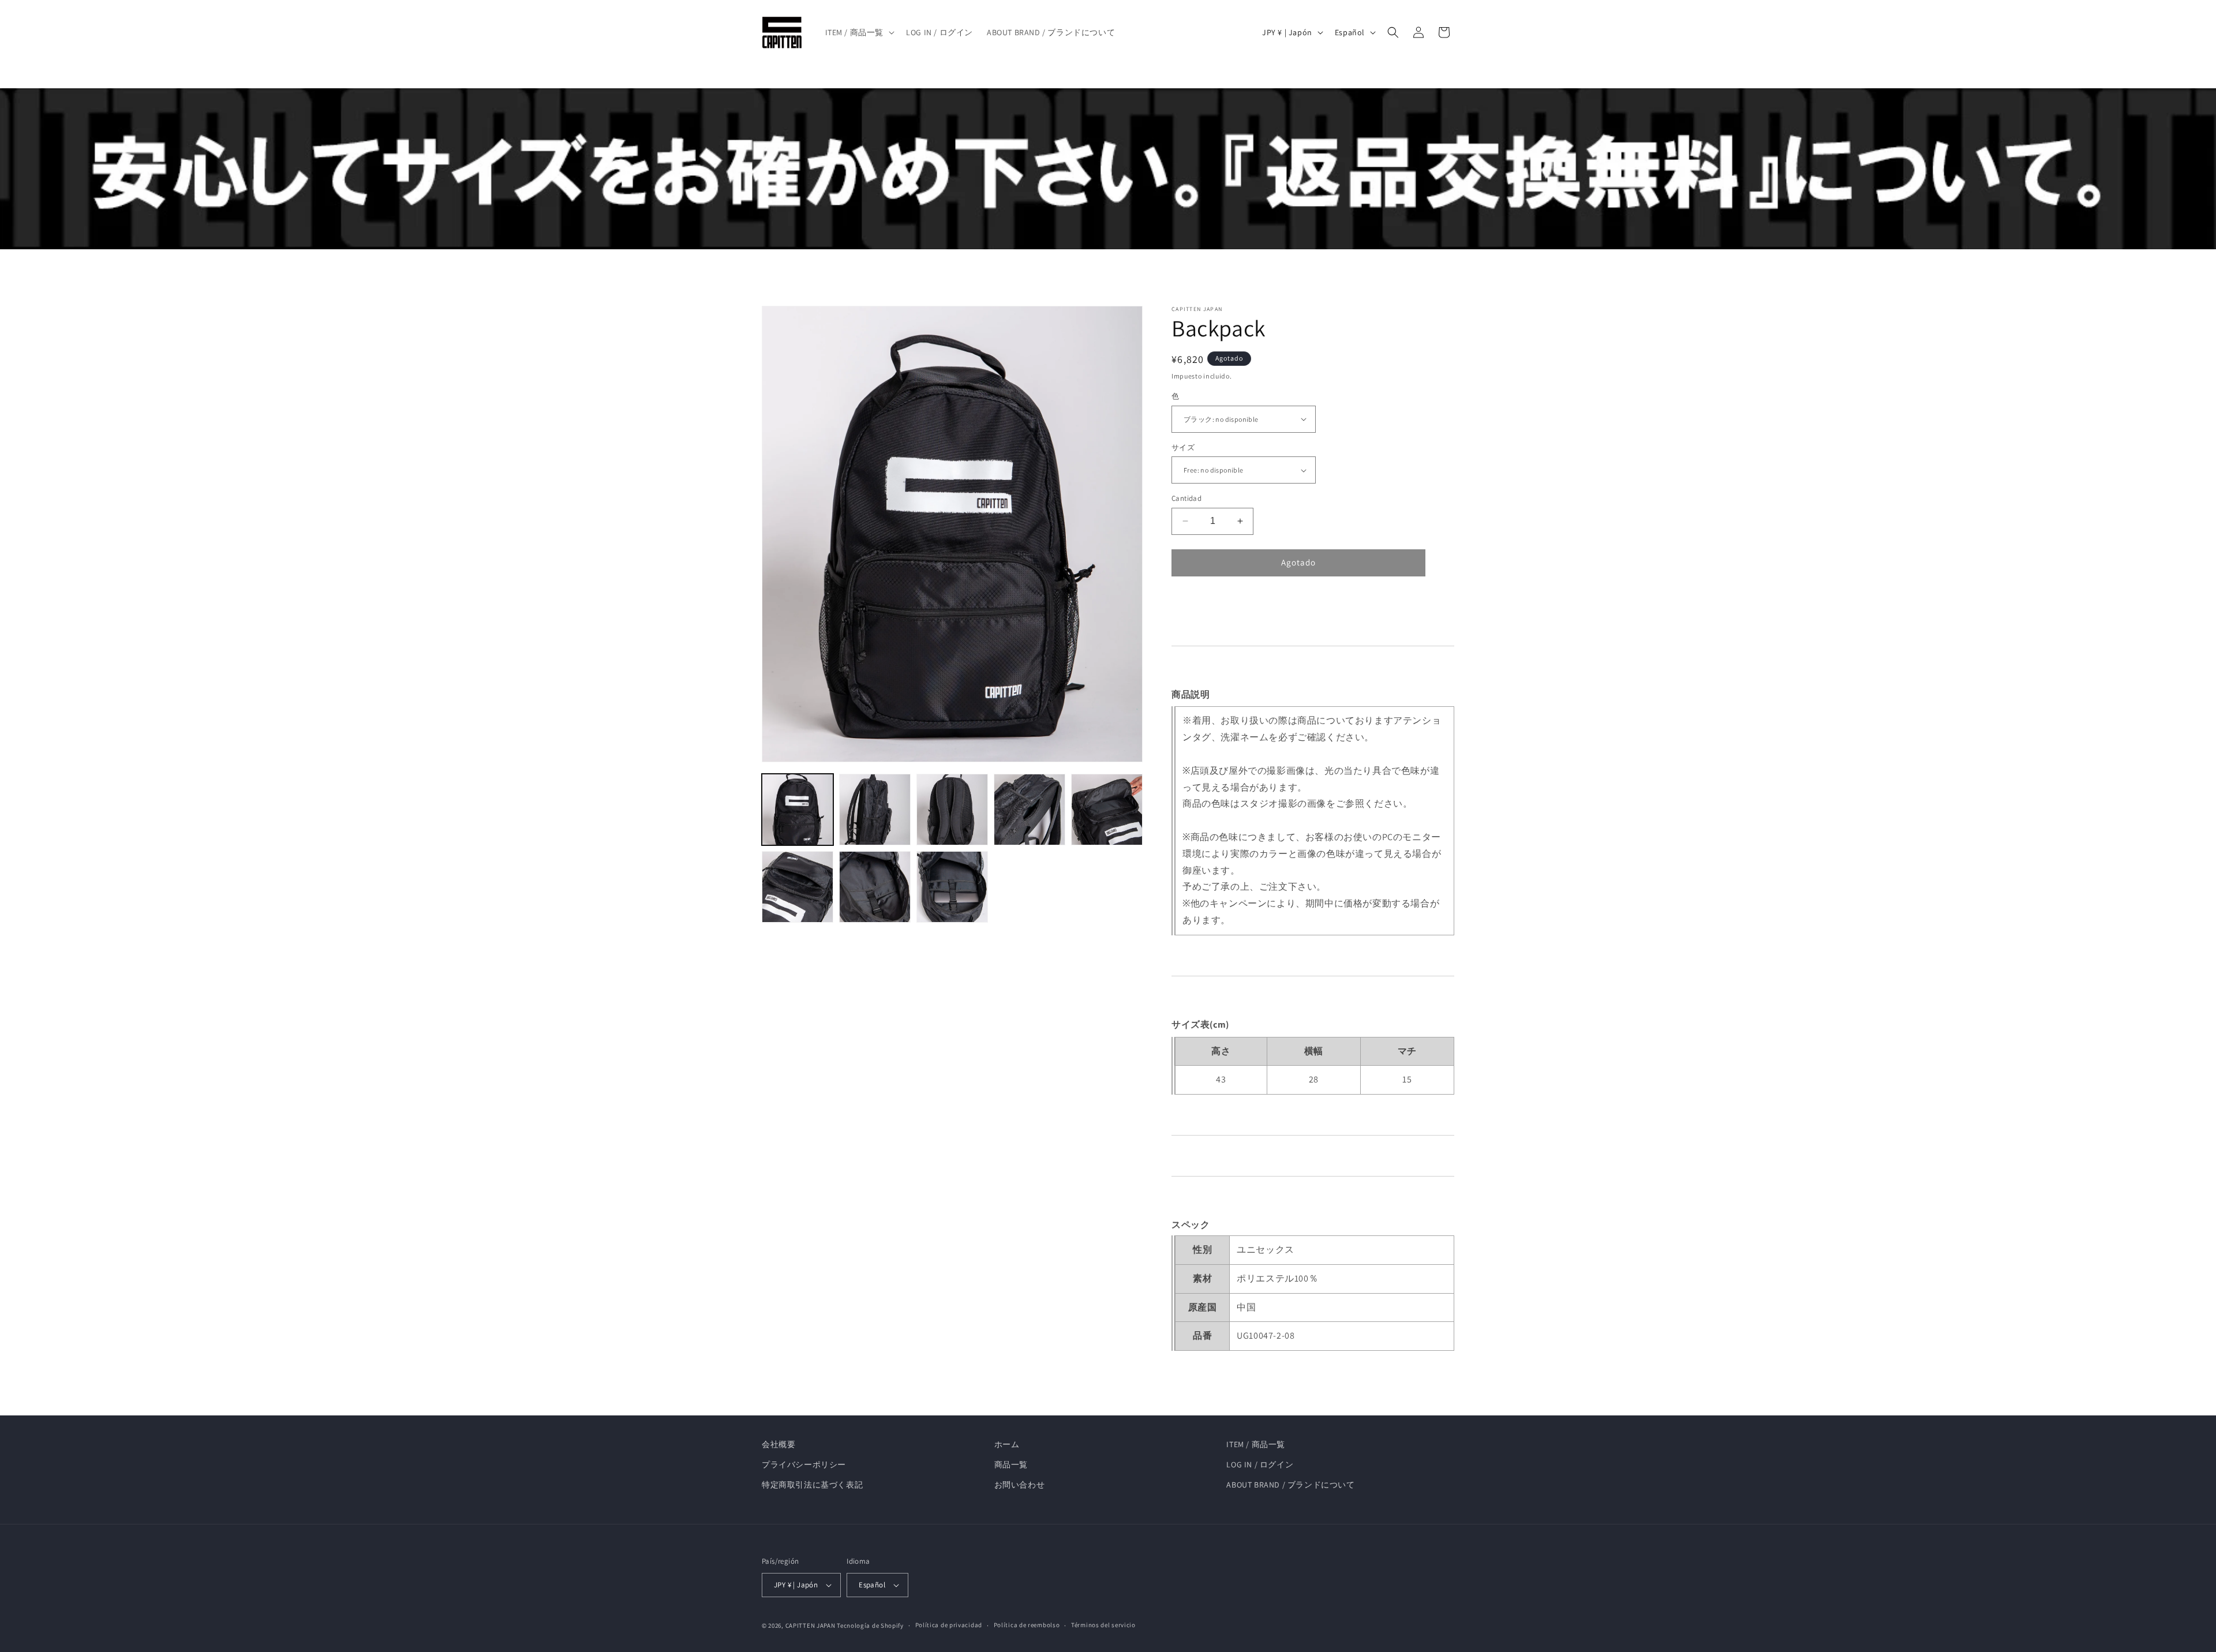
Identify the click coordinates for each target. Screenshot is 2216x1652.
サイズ (1183, 447)
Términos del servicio (1103, 1625)
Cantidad (1186, 498)
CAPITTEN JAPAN (811, 1625)
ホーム (1007, 1444)
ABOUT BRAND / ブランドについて (1290, 1485)
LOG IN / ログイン (1260, 1464)
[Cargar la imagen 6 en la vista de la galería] (798, 887)
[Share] (1189, 604)
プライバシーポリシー (804, 1464)
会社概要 (778, 1444)
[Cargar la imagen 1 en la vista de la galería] (798, 810)
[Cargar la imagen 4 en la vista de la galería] (1030, 810)
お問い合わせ (1020, 1485)
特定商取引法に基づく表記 (812, 1485)
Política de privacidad (949, 1625)
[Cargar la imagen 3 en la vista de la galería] (952, 810)
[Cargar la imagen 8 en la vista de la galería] (952, 887)
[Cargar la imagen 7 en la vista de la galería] (875, 887)
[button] (859, 32)
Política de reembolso (1027, 1625)
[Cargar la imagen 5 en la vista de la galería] (1107, 810)
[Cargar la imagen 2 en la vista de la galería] (875, 810)
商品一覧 (1011, 1464)
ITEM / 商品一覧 (1256, 1444)
